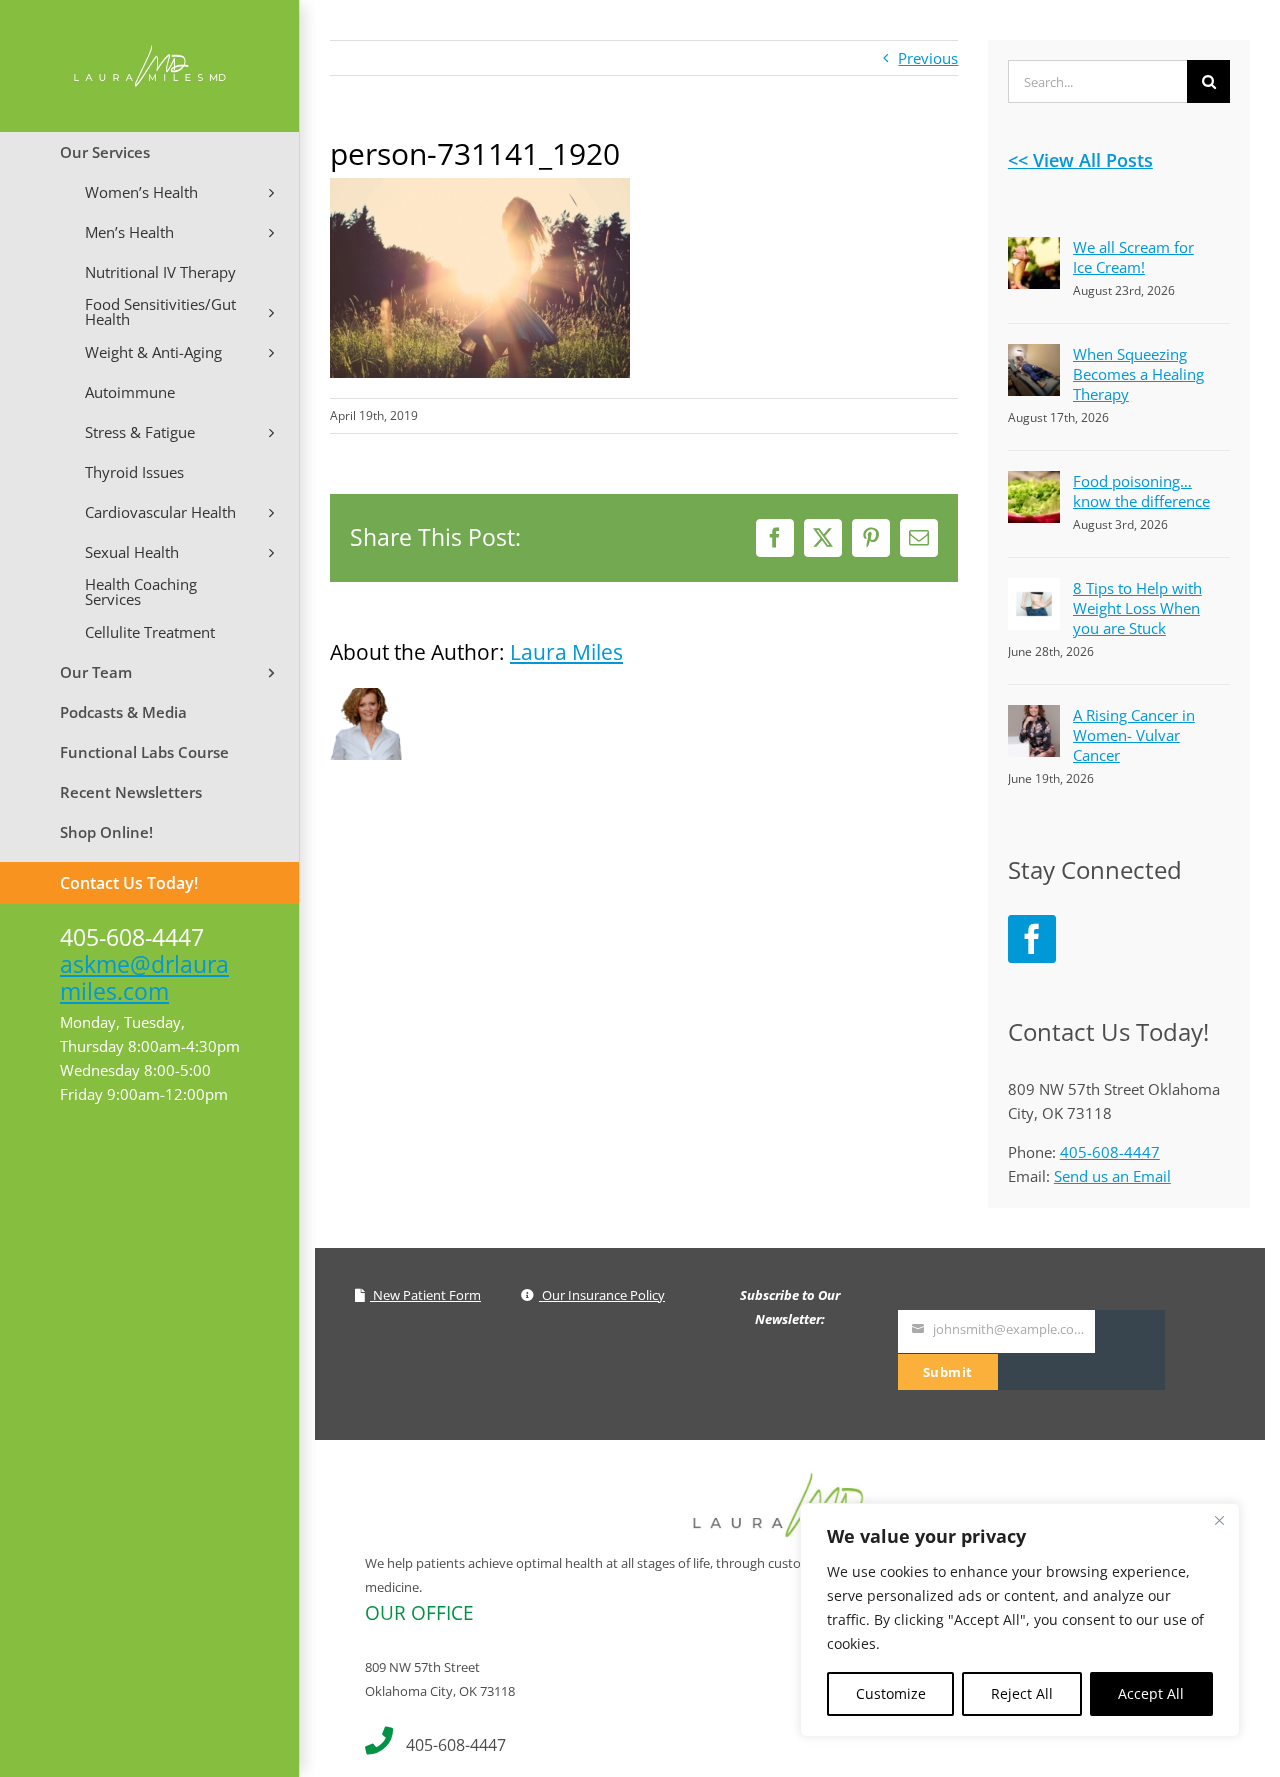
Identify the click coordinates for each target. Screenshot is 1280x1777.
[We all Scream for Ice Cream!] (1034, 249)
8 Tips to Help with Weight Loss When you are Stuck (1137, 608)
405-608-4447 (1110, 1152)
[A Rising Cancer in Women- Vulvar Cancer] (1034, 717)
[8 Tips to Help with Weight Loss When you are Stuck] (1034, 590)
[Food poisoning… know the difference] (1034, 483)
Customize (891, 1693)
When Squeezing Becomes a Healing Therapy (1138, 374)
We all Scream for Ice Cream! (1133, 257)
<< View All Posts (1080, 160)
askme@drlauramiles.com (144, 977)
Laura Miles (566, 652)
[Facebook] (1032, 939)
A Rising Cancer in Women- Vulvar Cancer (1134, 735)
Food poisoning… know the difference (1141, 491)
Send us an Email (1112, 1176)
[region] (1020, 1620)
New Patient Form (425, 1295)
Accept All (1151, 1693)
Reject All (1022, 1693)
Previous (928, 58)
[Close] (1219, 1520)
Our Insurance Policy (602, 1295)
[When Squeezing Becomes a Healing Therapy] (1034, 356)
